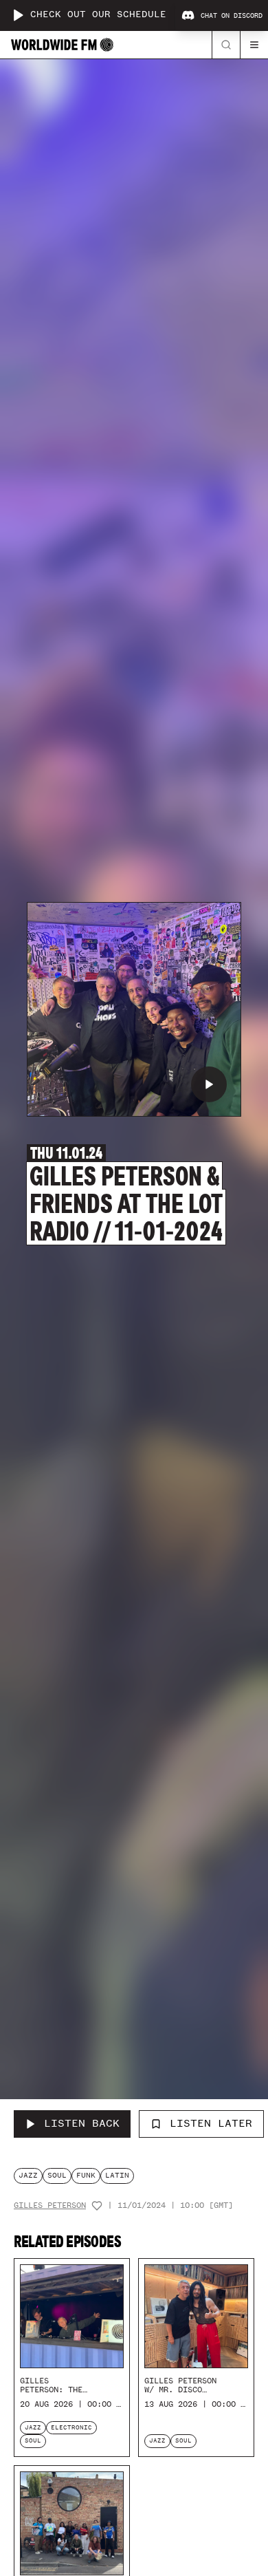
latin (117, 2175)
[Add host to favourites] (97, 2206)
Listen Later (211, 2123)
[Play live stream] (18, 15)
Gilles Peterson (50, 2205)
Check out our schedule (98, 15)
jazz (28, 2175)
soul (57, 2175)
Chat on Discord (232, 16)
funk (86, 2175)
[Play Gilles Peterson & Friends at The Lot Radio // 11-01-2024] (209, 1084)
